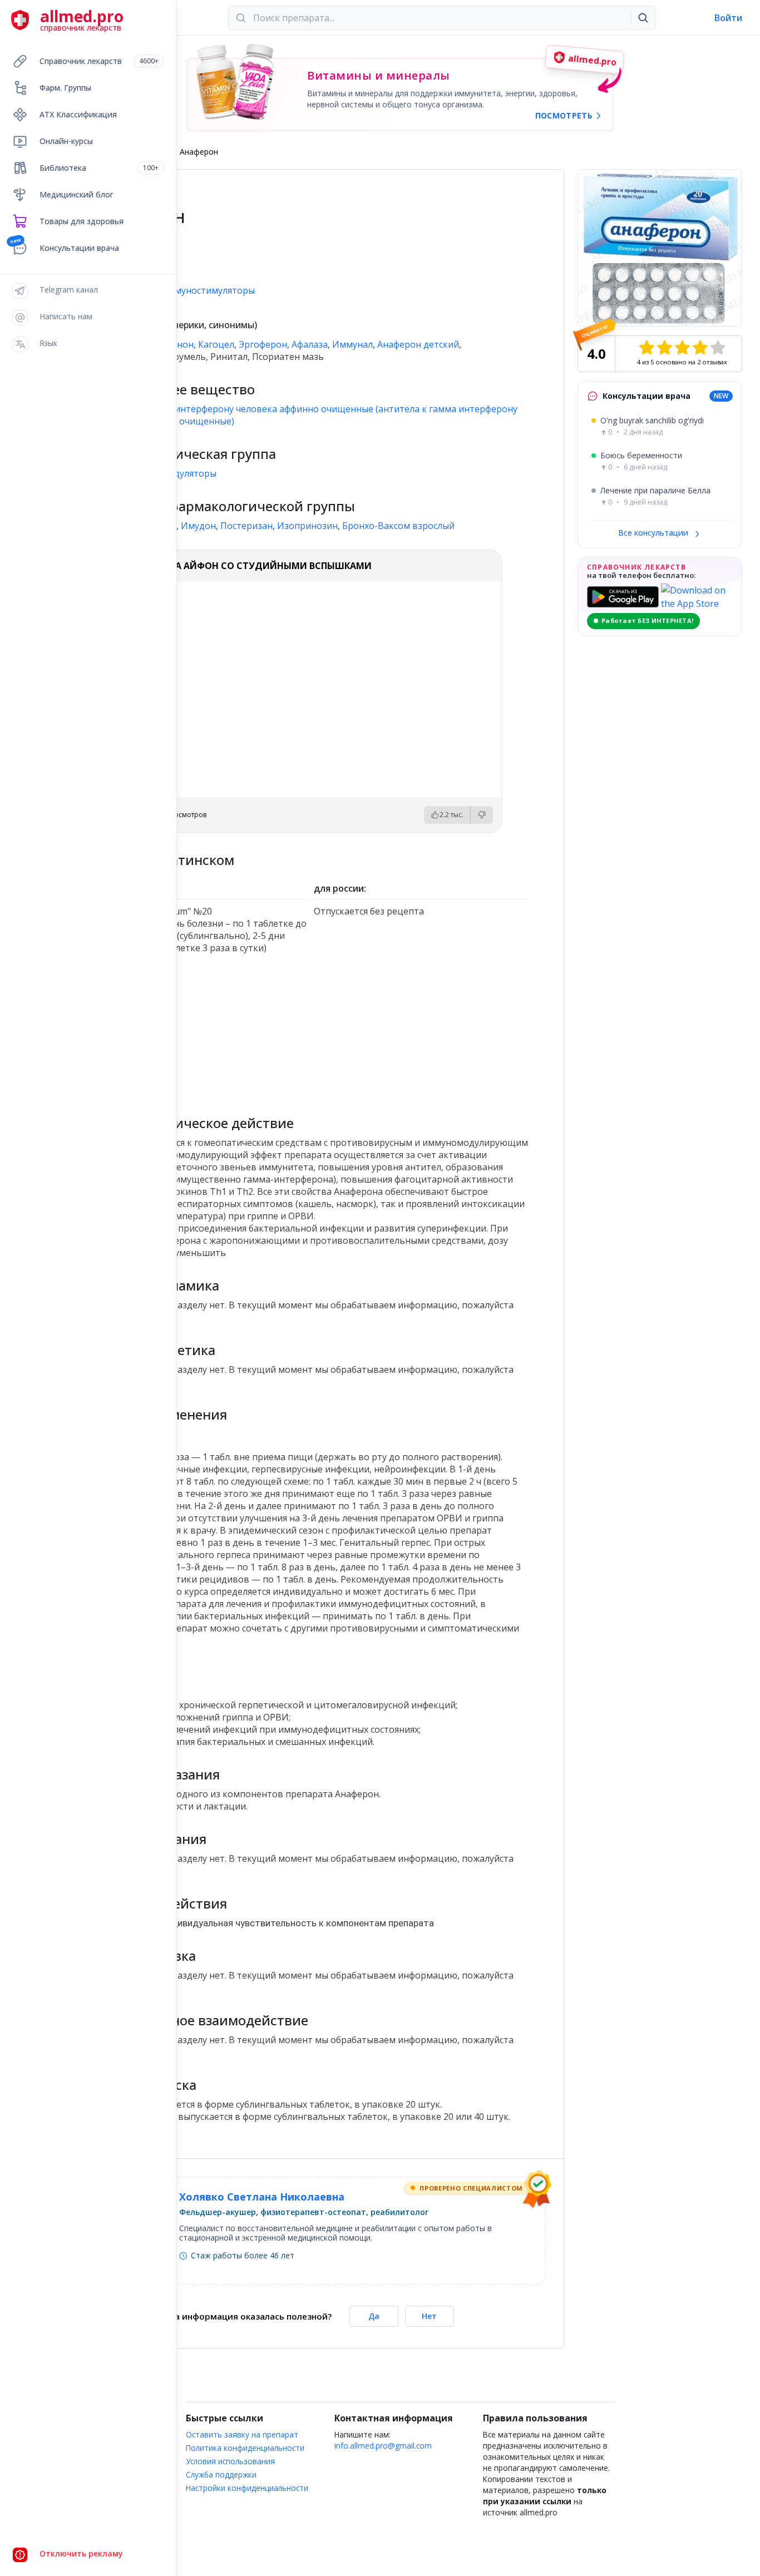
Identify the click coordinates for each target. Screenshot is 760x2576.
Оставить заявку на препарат (242, 2434)
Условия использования (230, 2461)
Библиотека (99, 168)
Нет (429, 2316)
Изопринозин (307, 526)
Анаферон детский (418, 344)
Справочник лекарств (99, 61)
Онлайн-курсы (66, 141)
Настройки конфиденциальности (247, 2488)
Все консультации (654, 533)
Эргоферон (263, 344)
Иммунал (352, 344)
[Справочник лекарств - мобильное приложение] (202, 1036)
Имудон (198, 526)
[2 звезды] (664, 348)
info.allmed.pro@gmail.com (383, 2446)
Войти (728, 18)
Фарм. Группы (65, 88)
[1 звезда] (647, 348)
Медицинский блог (77, 194)
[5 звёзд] (718, 348)
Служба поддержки (221, 2474)
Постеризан (246, 526)
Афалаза (310, 344)
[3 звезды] (682, 348)
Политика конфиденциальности (245, 2448)
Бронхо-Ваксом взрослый (398, 526)
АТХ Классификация (78, 114)
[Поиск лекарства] (643, 18)
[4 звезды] (700, 348)
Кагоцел (216, 344)
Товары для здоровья (82, 221)
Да (374, 2316)
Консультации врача (79, 248)
